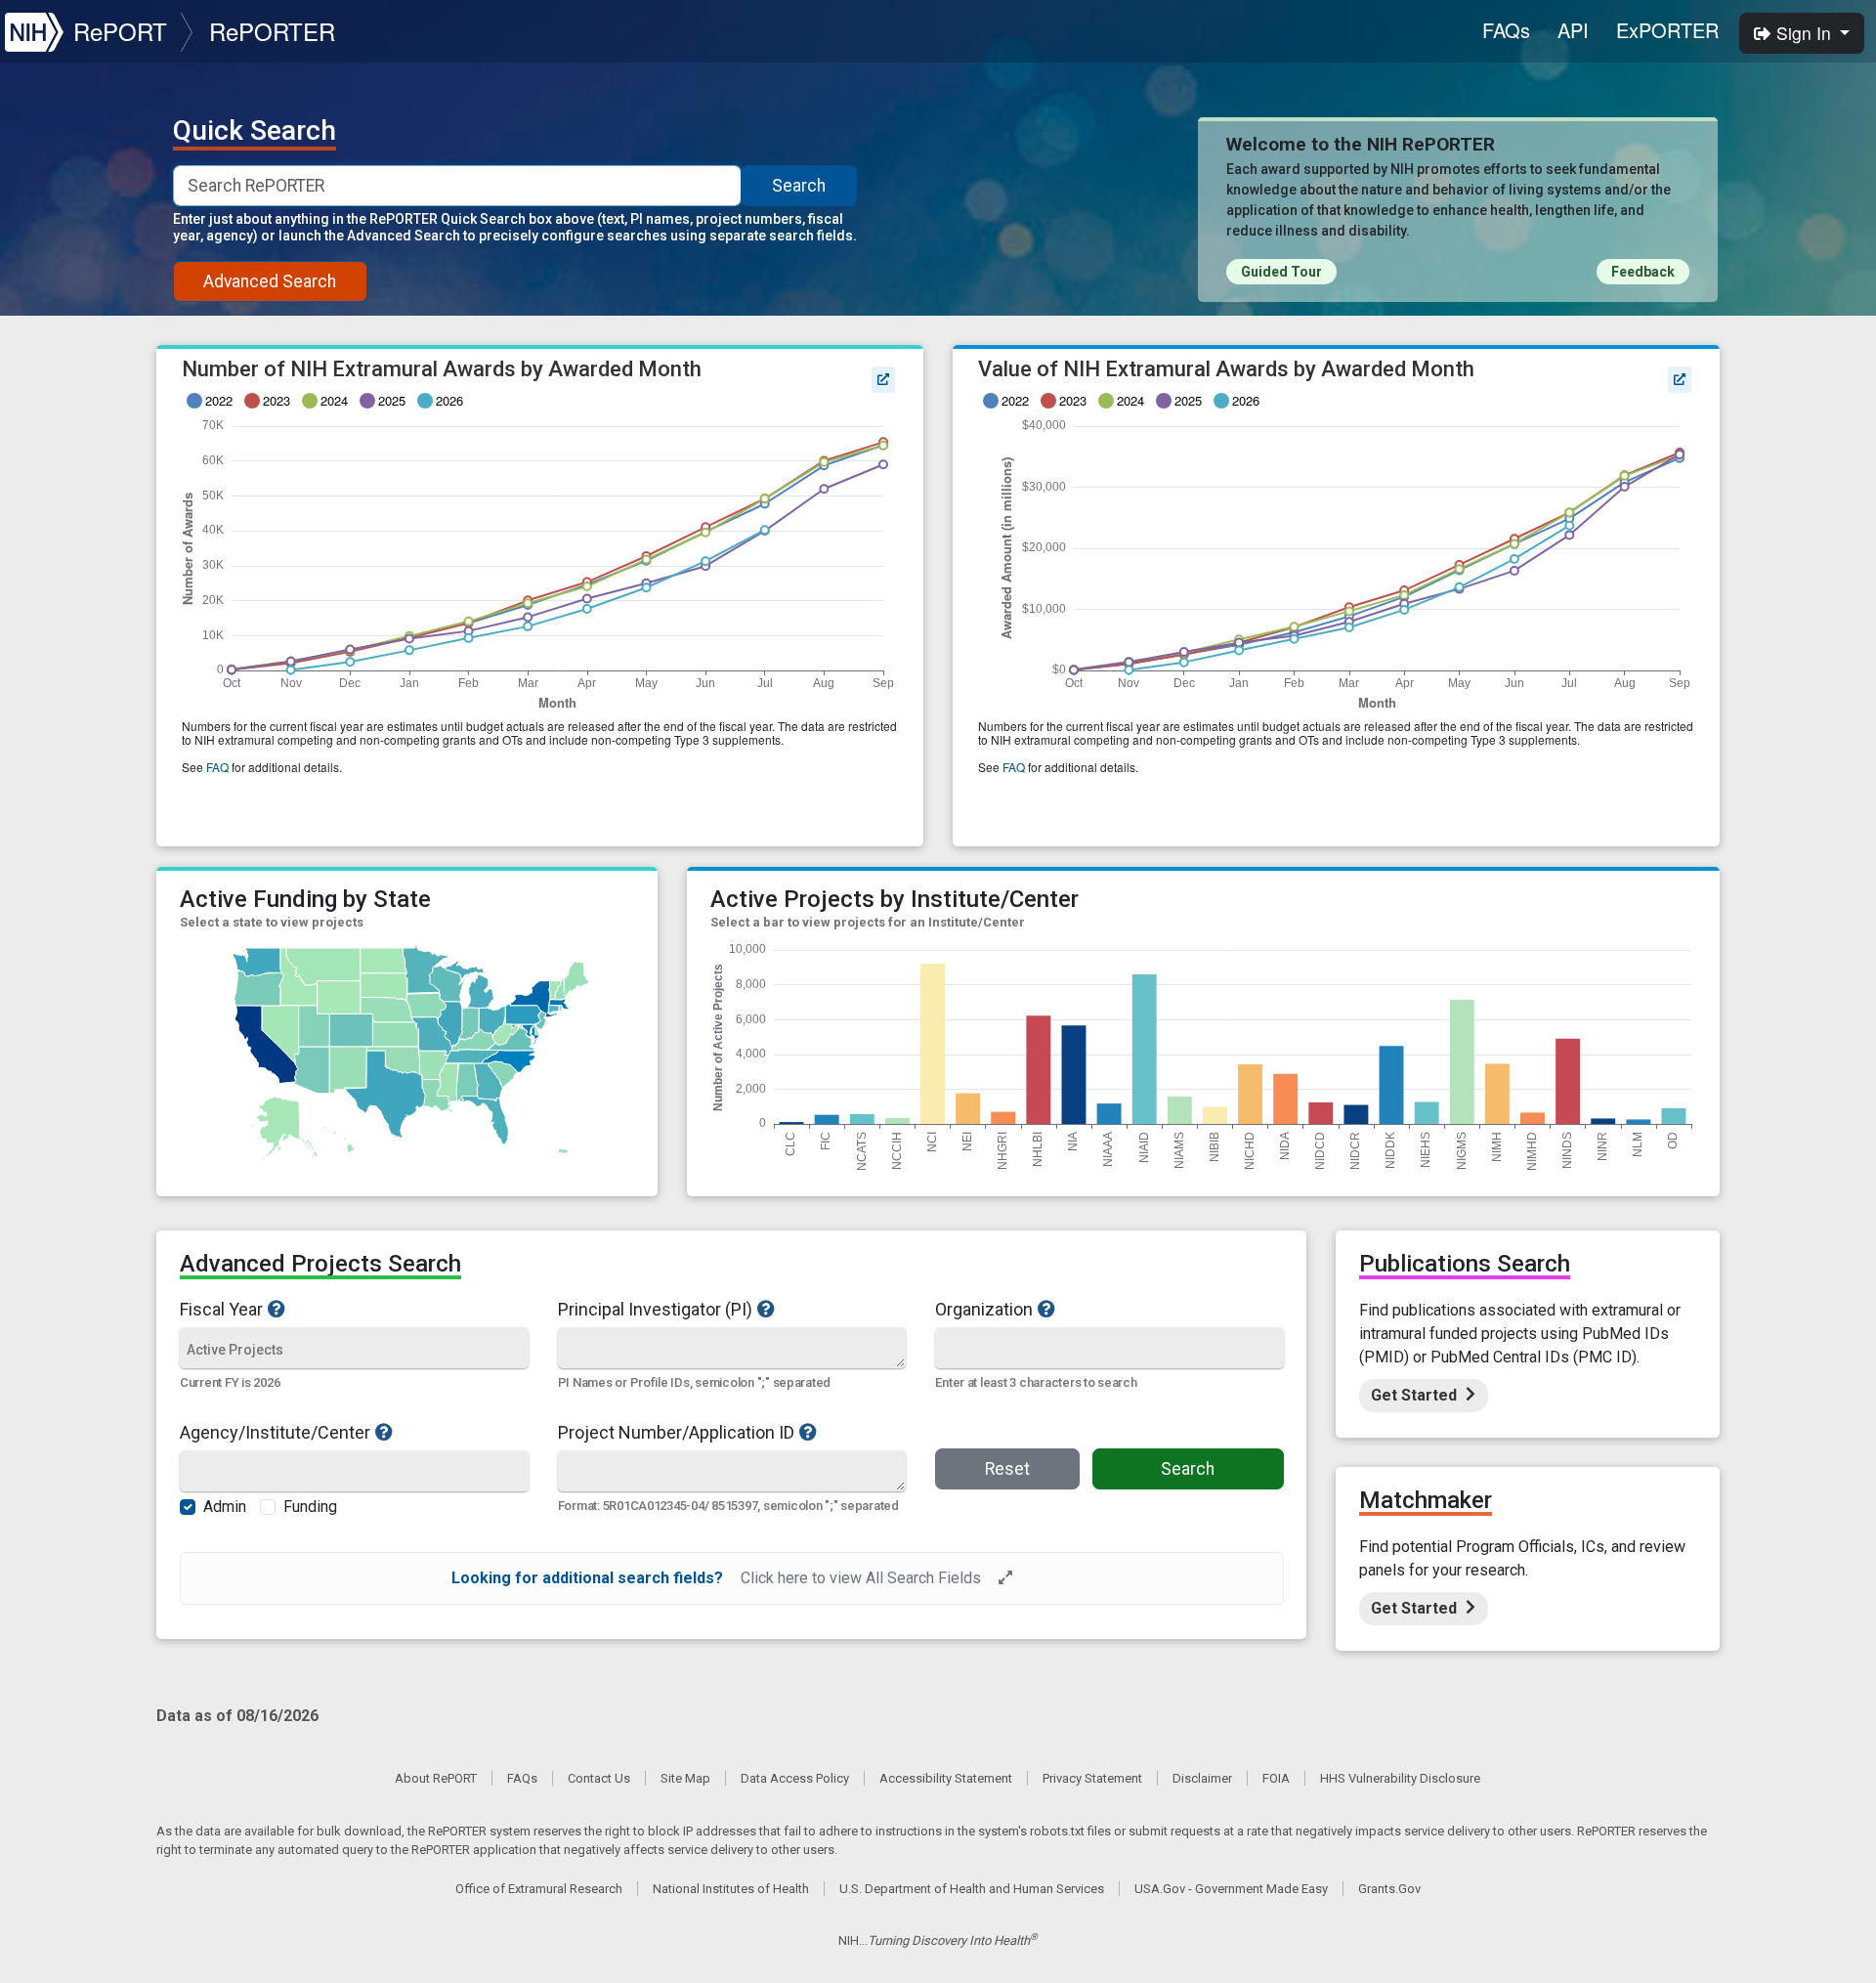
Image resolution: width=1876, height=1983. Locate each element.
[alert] (732, 1578)
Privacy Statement (1092, 1778)
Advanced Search (270, 281)
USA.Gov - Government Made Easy (1231, 1889)
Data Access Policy (795, 1778)
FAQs (1506, 30)
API (1573, 30)
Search (799, 186)
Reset (1007, 1469)
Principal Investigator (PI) (655, 1309)
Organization (984, 1309)
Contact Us (599, 1778)
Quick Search (255, 131)
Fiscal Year (221, 1309)
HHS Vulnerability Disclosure (1400, 1778)
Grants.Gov (1389, 1889)
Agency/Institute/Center (275, 1432)
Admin (225, 1507)
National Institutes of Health (731, 1889)
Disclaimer (1202, 1778)
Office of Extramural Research (539, 1889)
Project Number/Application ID (676, 1432)
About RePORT (436, 1778)
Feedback (1643, 272)
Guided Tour (1281, 272)
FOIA (1276, 1778)
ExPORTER (1667, 30)
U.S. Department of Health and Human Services (972, 1889)
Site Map (685, 1778)
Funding (310, 1507)
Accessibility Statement (946, 1778)
